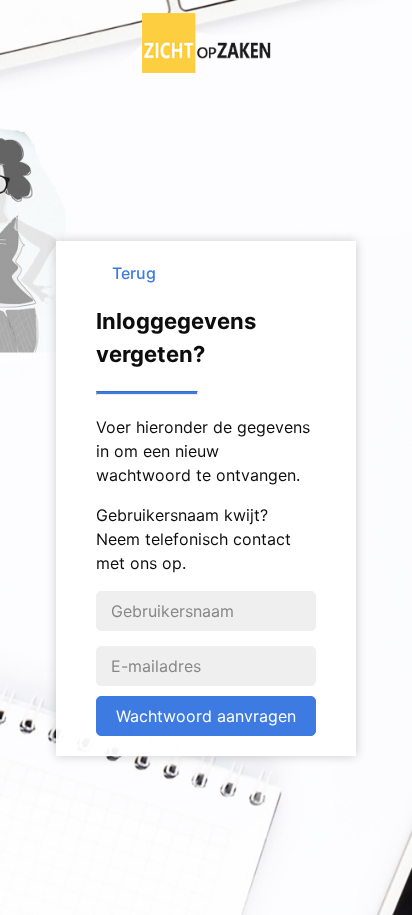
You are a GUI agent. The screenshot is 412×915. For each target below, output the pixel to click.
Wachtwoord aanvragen (206, 716)
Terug (134, 273)
